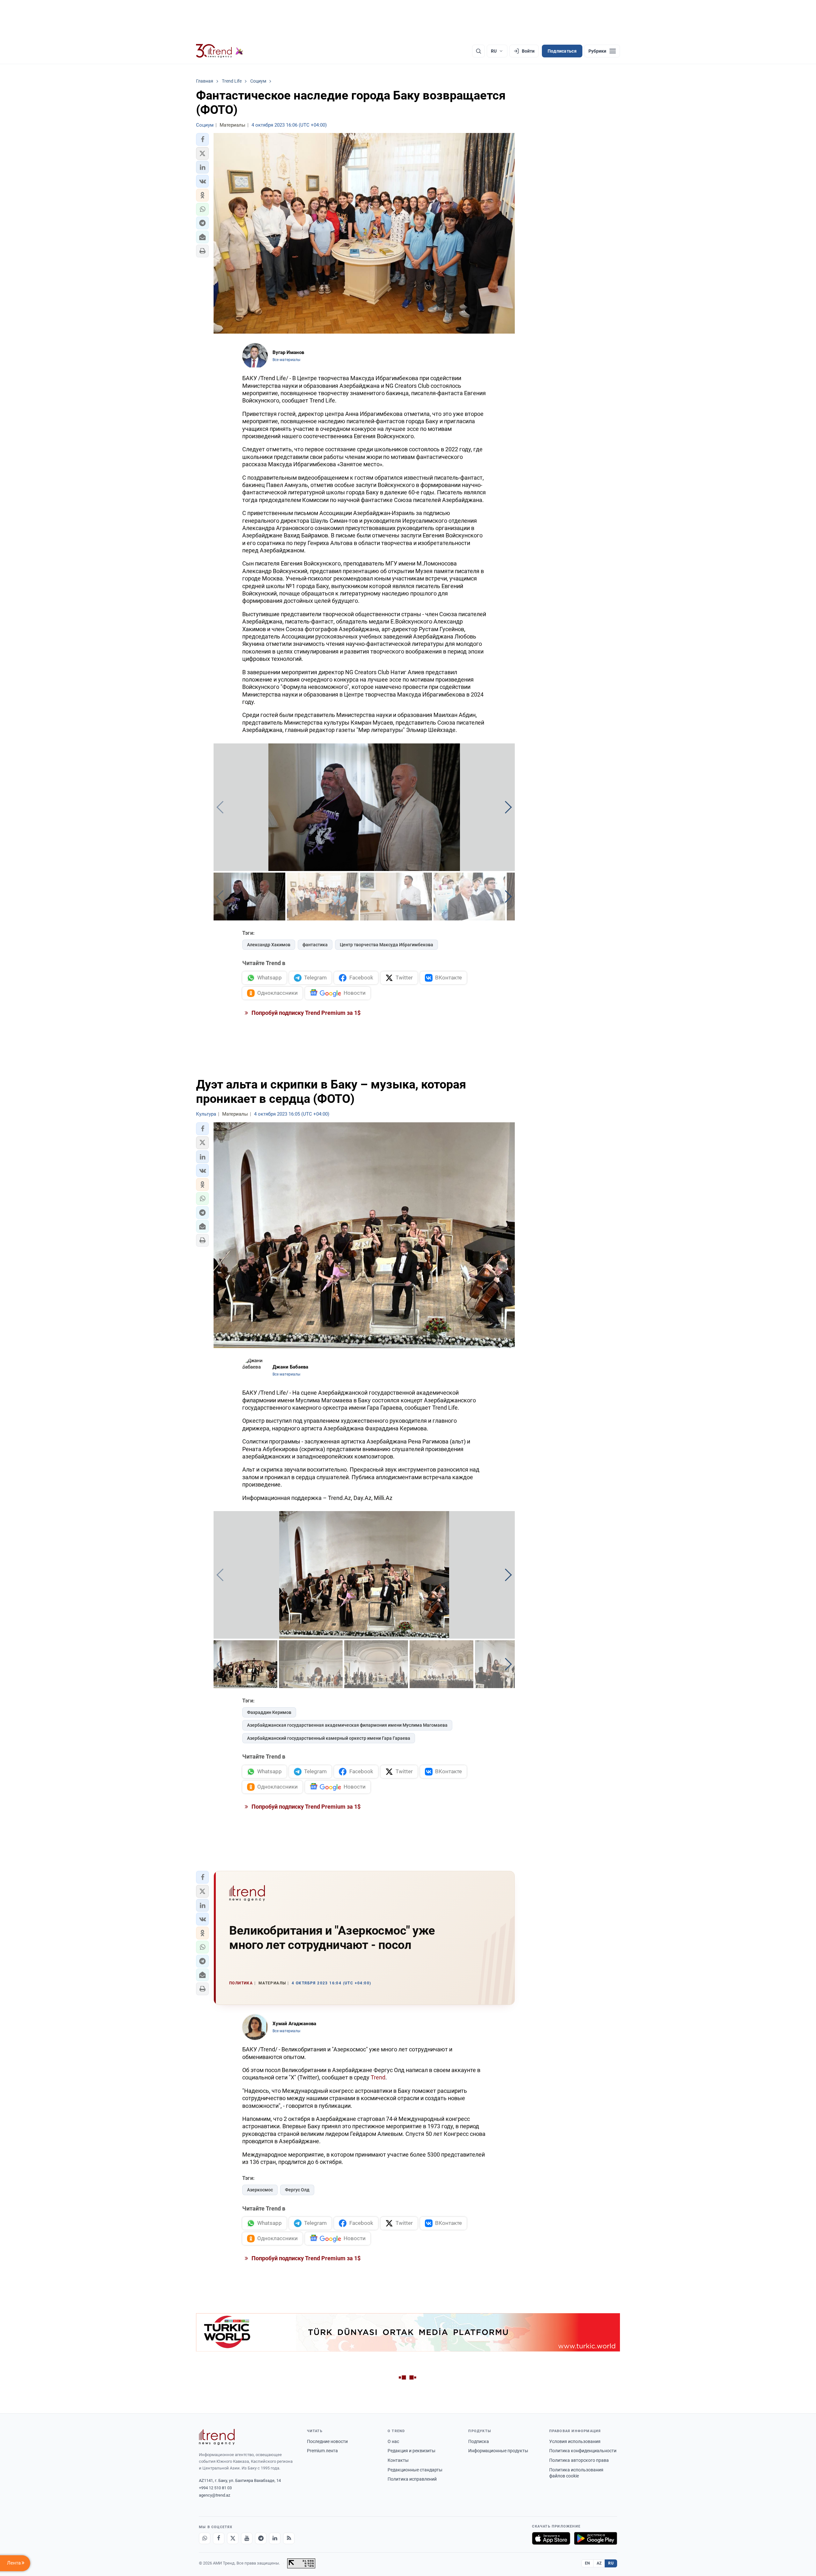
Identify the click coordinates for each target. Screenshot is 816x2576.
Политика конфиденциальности (583, 2451)
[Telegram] (261, 2538)
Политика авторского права (579, 2460)
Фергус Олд (297, 2190)
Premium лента (322, 2451)
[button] (202, 139)
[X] (233, 2538)
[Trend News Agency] (217, 2437)
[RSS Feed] (289, 2538)
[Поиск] (478, 51)
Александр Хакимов (269, 945)
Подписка (479, 2441)
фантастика (315, 945)
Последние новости (327, 2441)
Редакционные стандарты (415, 2470)
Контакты (398, 2460)
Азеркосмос (260, 2190)
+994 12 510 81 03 (215, 2488)
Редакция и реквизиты (412, 2451)
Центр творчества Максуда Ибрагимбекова (386, 945)
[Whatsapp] (205, 2538)
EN (587, 2563)
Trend (378, 2077)
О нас (393, 2441)
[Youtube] (247, 2538)
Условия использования (575, 2441)
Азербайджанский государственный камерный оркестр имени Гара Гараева (329, 1738)
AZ (599, 2563)
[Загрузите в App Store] (551, 2538)
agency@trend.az (215, 2495)
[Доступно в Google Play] (596, 2538)
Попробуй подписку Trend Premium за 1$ (305, 1013)
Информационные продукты (498, 2451)
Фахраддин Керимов (269, 1712)
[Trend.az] (220, 51)
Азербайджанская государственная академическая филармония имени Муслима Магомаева (347, 1725)
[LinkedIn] (275, 2538)
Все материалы (286, 360)
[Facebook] (219, 2538)
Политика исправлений (412, 2479)
